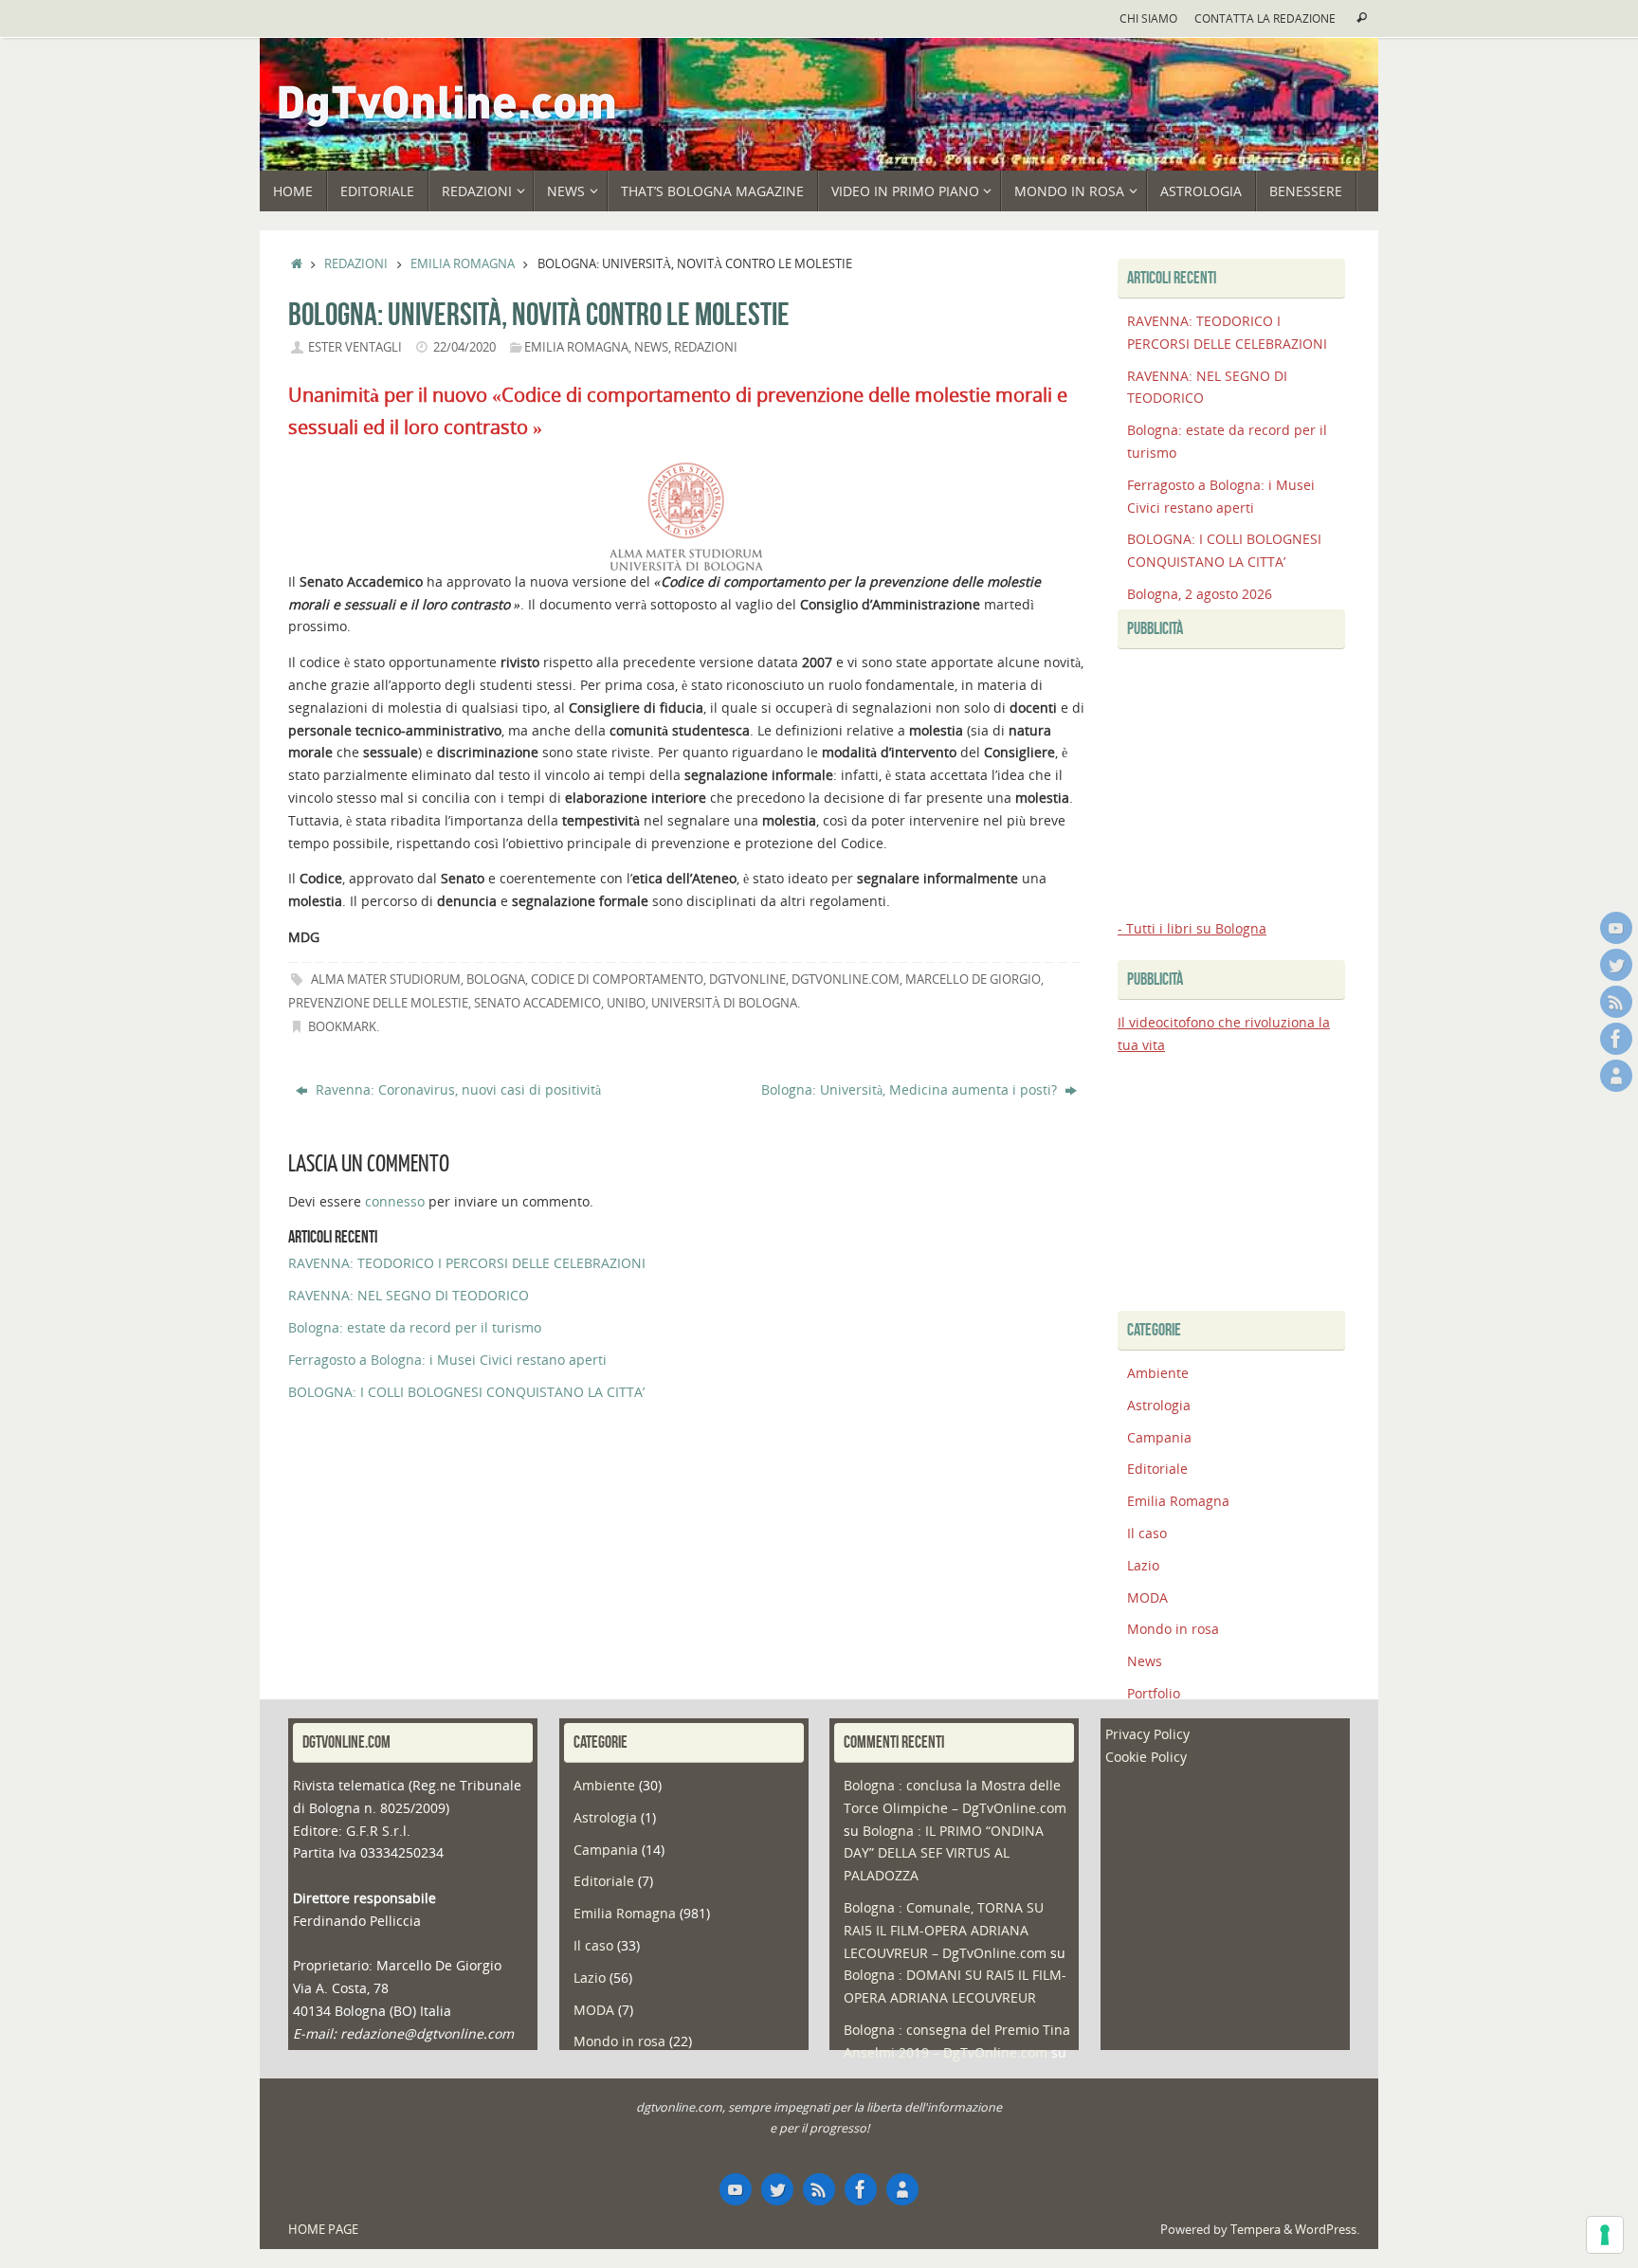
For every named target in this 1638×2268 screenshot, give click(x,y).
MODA (1147, 1597)
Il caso (1147, 1533)
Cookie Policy (1146, 1757)
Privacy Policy (1147, 1734)
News (651, 347)
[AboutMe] (1616, 1076)
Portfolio (1154, 1693)
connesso (395, 1201)
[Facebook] (1616, 1039)
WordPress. (1327, 2230)
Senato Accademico (537, 1003)
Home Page (323, 2230)
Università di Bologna (724, 1003)
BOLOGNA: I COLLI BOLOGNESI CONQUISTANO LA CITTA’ (466, 1392)
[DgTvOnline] (1616, 928)
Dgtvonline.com (846, 980)
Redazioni (356, 264)
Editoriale (1157, 1469)
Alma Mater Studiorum (386, 980)
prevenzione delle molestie (378, 1003)
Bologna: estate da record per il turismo (415, 1327)
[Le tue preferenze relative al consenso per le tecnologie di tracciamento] (1605, 2235)
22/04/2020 (464, 347)
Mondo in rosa (1173, 1629)
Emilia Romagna (463, 264)
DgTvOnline (747, 980)
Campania (1159, 1437)
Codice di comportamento (617, 980)
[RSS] (1616, 1002)
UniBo (626, 1003)
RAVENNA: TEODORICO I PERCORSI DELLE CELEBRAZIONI (467, 1263)
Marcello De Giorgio (973, 980)
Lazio (1143, 1565)
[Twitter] (1616, 965)
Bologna (496, 980)
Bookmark (342, 1027)
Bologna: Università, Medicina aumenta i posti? (911, 1089)
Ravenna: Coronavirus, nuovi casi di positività (456, 1089)
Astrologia (1159, 1405)
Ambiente (1158, 1373)
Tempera (1256, 2230)
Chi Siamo (1148, 18)
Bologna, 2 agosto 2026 (1200, 594)
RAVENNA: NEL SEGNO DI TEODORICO (409, 1295)
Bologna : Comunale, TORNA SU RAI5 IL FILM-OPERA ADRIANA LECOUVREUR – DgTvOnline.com (945, 1930)
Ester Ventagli (355, 347)
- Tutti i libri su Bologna (1192, 928)
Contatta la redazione (1265, 18)
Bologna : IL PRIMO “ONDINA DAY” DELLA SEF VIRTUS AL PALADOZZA (944, 1853)
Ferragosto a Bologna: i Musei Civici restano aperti (447, 1360)
